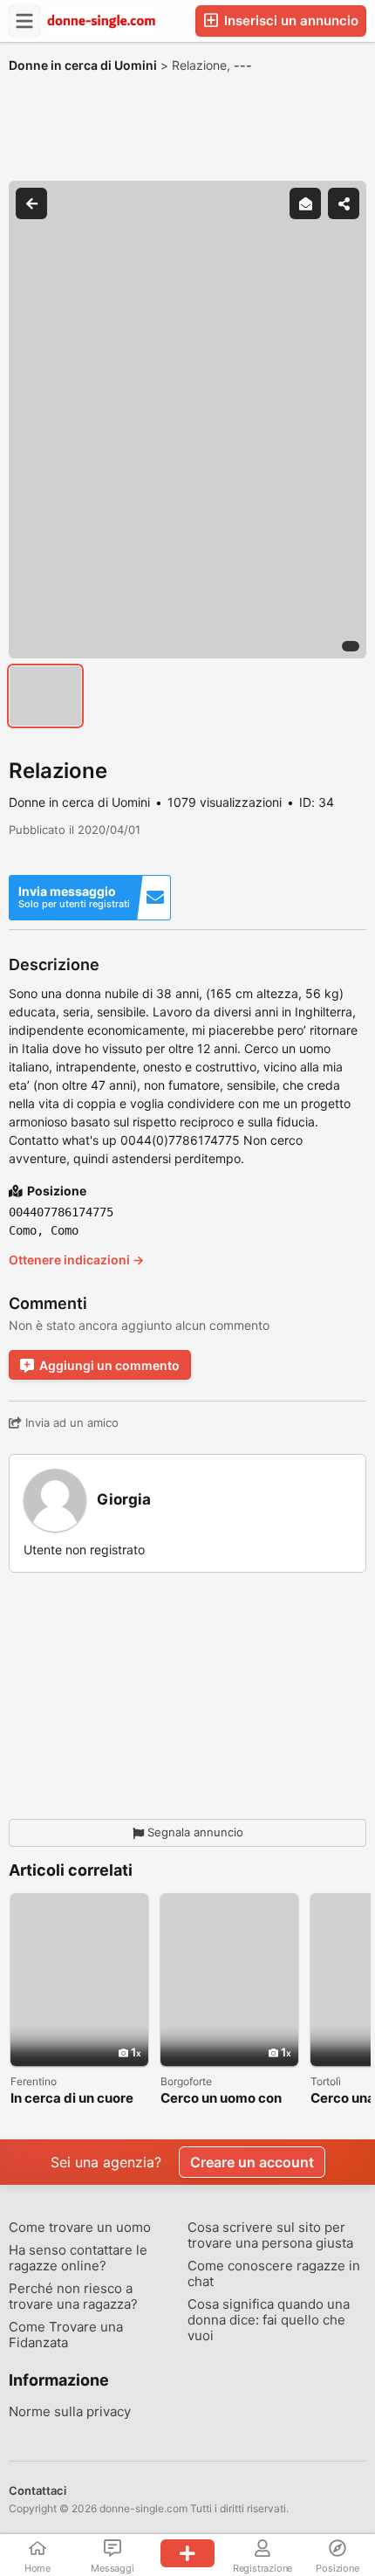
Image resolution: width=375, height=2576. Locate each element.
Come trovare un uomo (80, 2228)
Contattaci (37, 2490)
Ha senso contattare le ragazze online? (78, 2258)
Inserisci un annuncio (290, 21)
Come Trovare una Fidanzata (66, 2335)
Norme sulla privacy (70, 2412)
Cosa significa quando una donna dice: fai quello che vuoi (269, 2320)
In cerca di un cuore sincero (72, 2099)
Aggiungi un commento (109, 1365)
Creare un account (252, 2162)
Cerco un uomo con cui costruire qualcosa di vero (221, 2099)
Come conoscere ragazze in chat (274, 2274)
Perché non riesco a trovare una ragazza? (73, 2297)
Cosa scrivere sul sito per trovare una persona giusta (270, 2235)
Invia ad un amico (70, 1422)
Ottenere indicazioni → (76, 1260)
